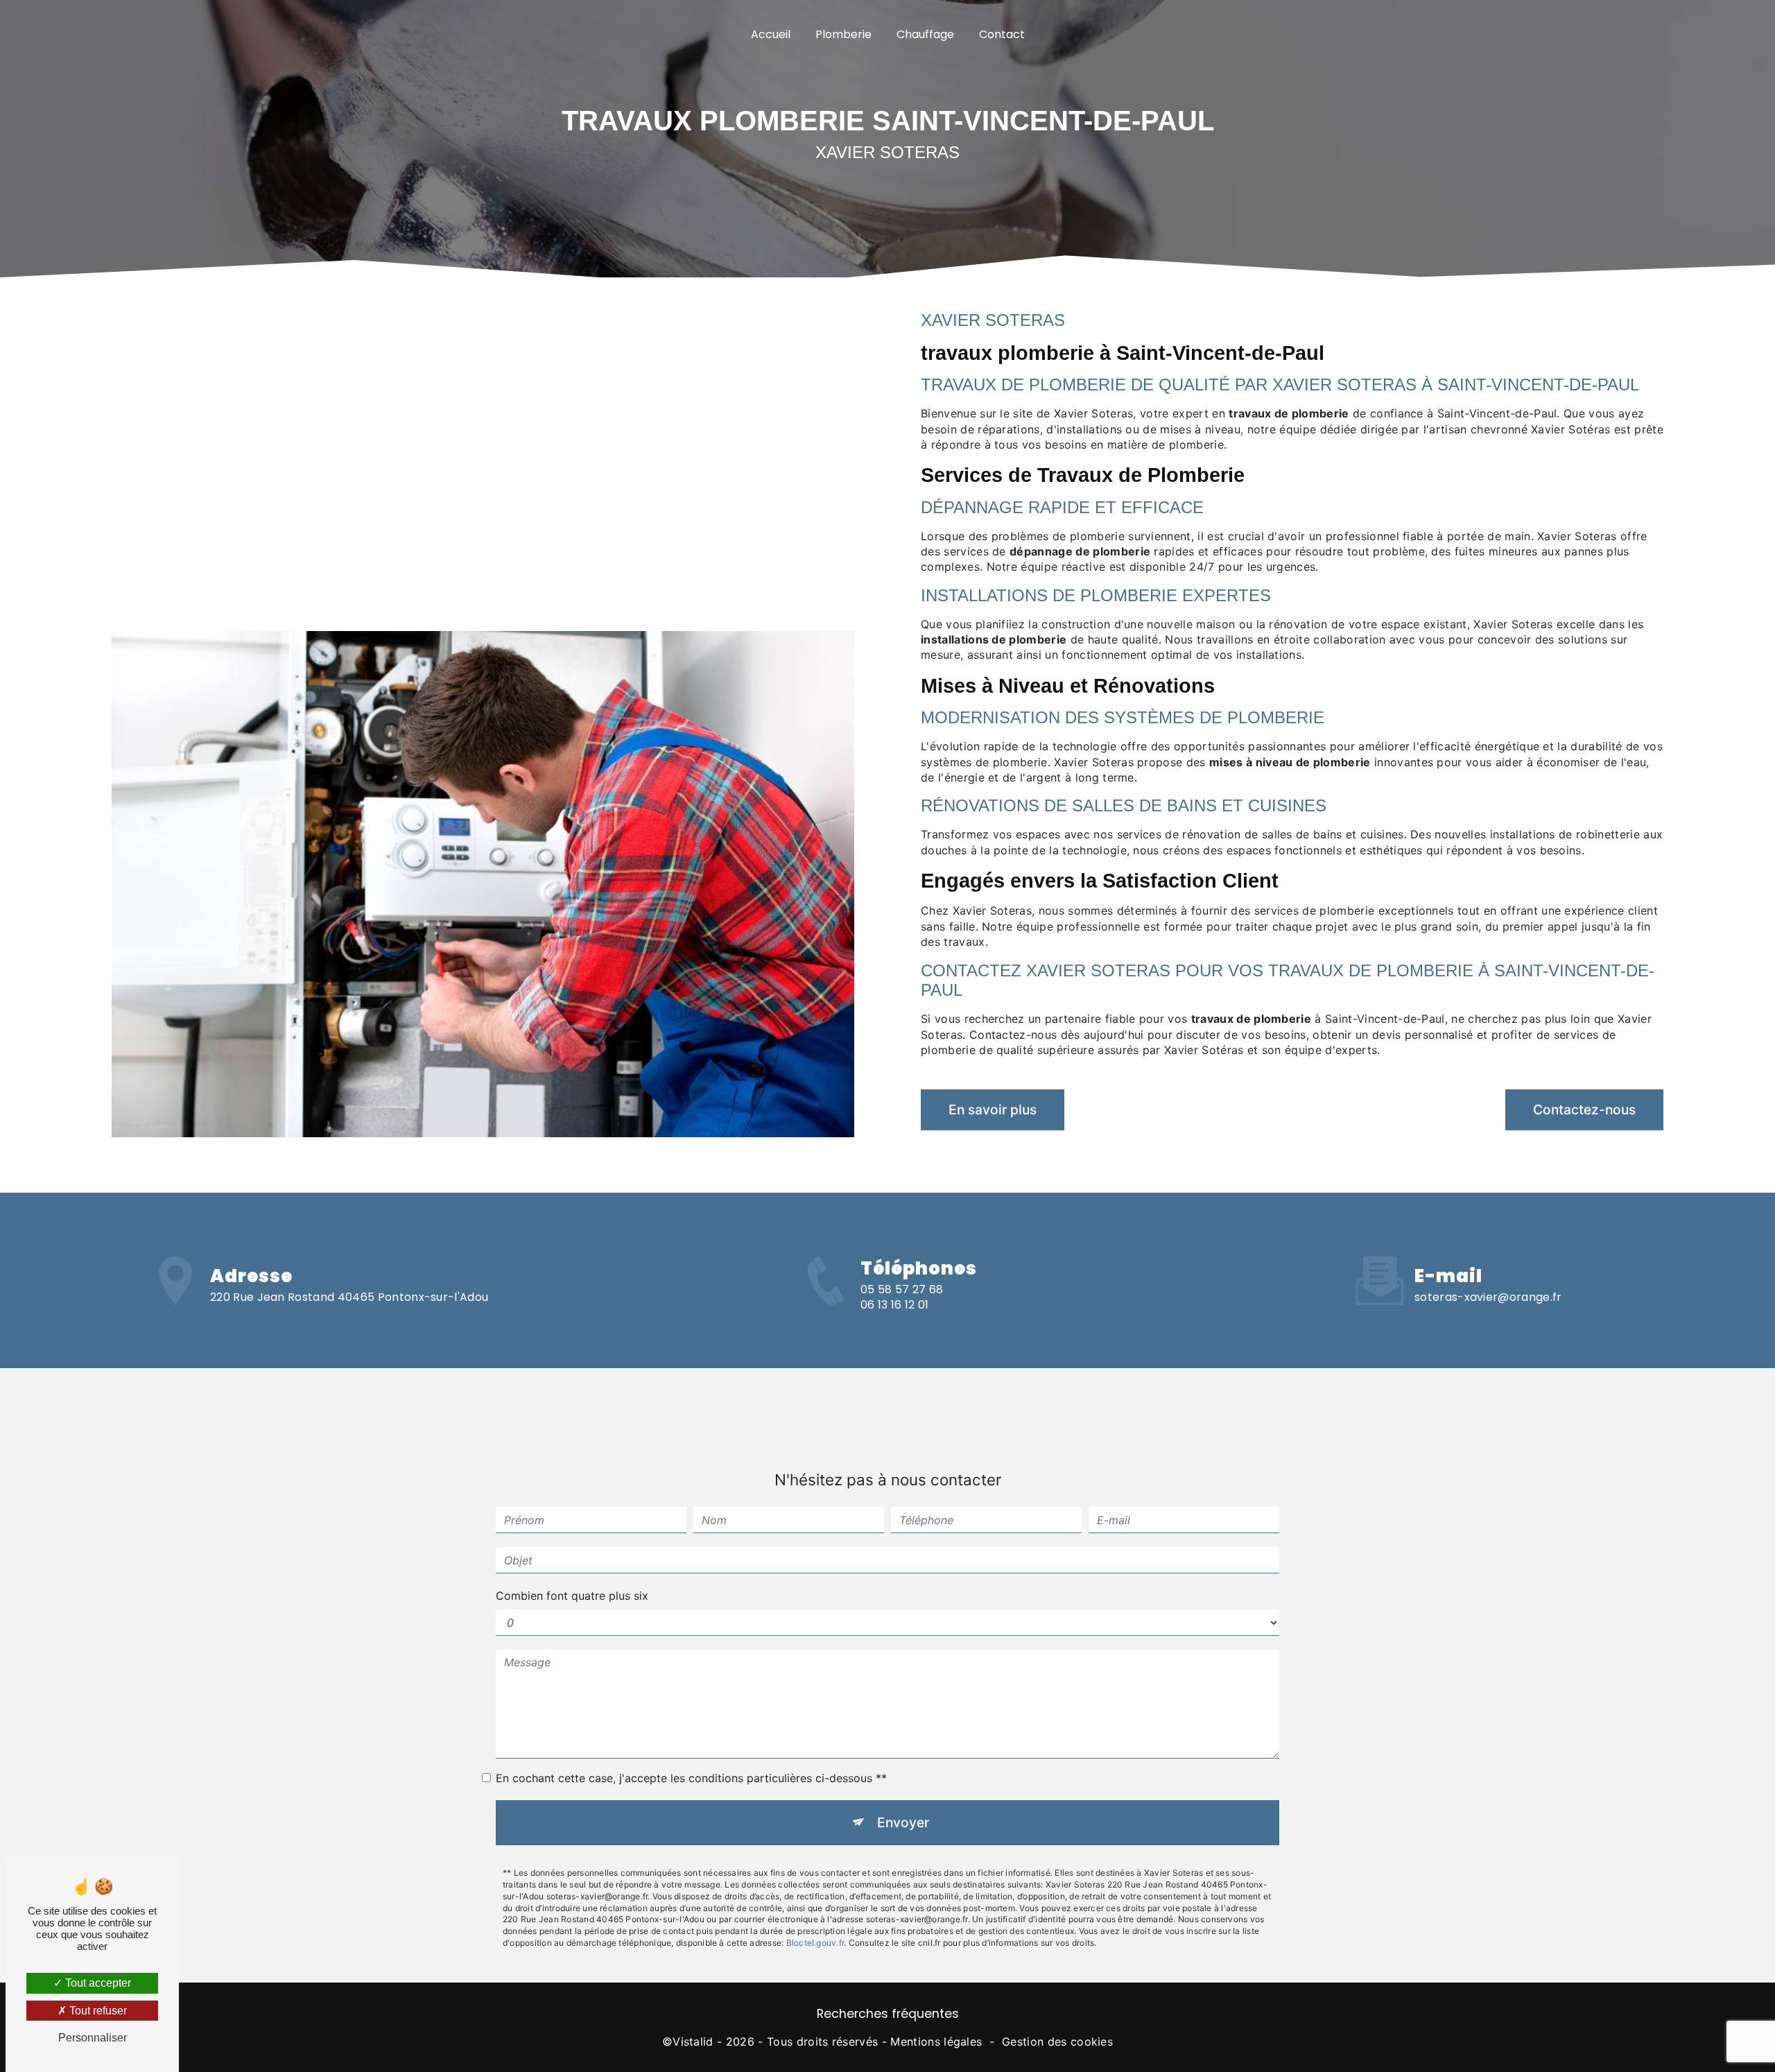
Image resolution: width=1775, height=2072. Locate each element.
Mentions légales (936, 2041)
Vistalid (693, 2041)
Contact (1002, 34)
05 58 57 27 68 (902, 1289)
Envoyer (903, 1822)
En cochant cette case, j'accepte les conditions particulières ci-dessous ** (691, 1778)
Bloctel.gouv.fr (815, 1943)
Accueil (771, 34)
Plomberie (843, 34)
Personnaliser (93, 2038)
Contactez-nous (1584, 1110)
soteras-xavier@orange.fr (1488, 1297)
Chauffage (925, 34)
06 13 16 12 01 (894, 1305)
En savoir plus (993, 1110)
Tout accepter (97, 1983)
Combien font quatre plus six (572, 1596)
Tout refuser (97, 2011)
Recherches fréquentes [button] (888, 2014)
